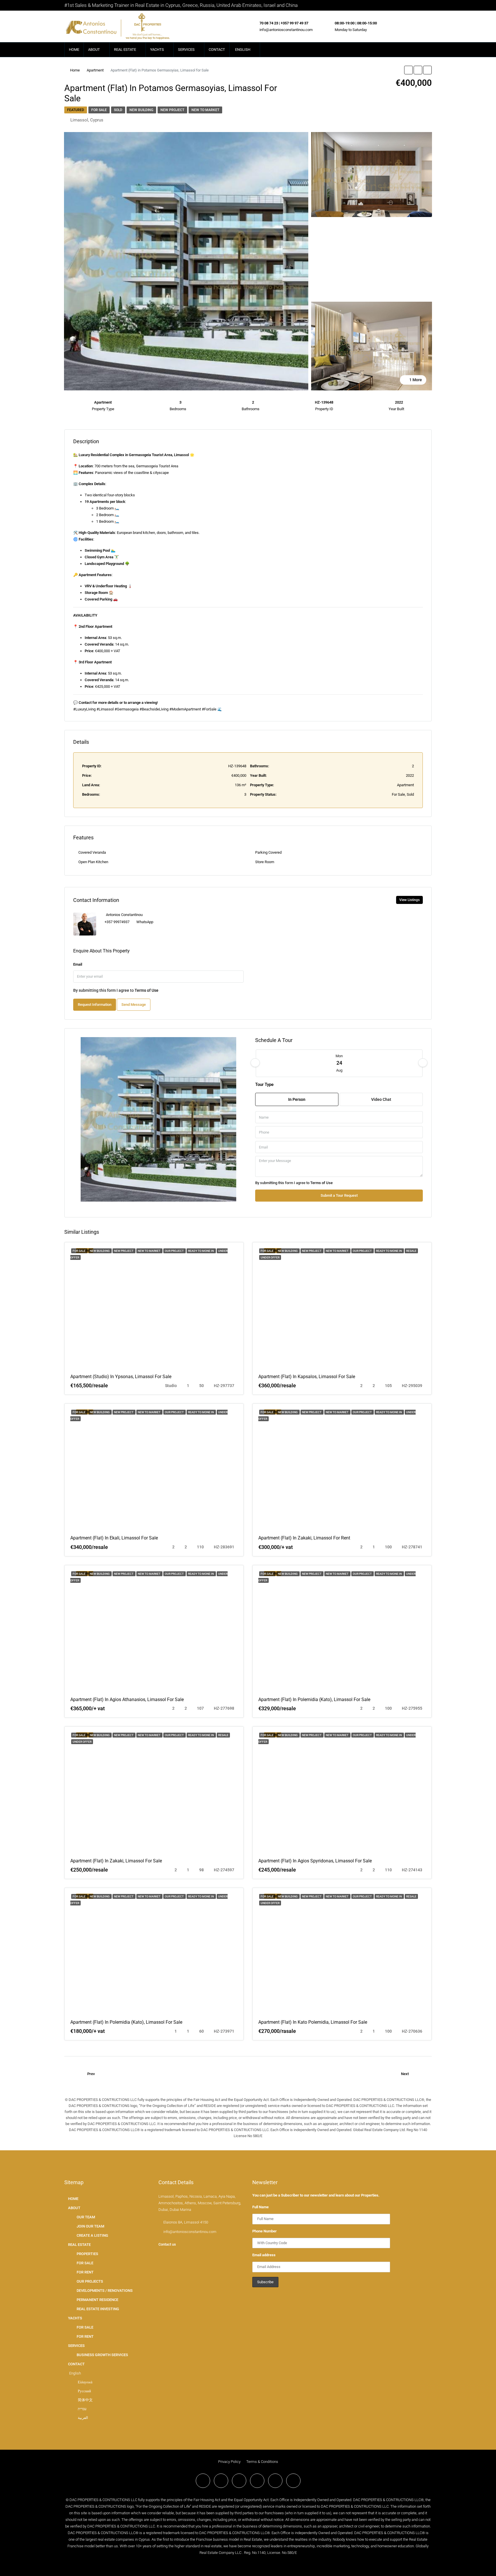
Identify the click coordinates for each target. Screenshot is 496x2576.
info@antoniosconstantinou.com (286, 30)
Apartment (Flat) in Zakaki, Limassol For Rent (304, 1538)
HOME (74, 50)
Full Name (260, 2207)
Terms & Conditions (262, 2462)
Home (75, 70)
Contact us (167, 2244)
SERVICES (186, 50)
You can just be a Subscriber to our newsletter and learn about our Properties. (316, 2195)
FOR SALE (85, 2263)
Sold (118, 110)
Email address (264, 2255)
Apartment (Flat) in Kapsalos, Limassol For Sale (307, 1377)
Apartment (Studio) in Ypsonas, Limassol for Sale (121, 1377)
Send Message (134, 1005)
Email (78, 964)
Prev (91, 2074)
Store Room (265, 862)
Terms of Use (147, 990)
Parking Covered (268, 852)
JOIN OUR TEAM (90, 2226)
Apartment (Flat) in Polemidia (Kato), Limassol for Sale (314, 1699)
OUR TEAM (86, 2217)
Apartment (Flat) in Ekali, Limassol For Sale (114, 1538)
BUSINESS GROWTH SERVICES (102, 2355)
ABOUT (94, 50)
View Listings (409, 900)
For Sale (99, 110)
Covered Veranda (92, 852)
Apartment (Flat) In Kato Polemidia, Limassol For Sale (313, 2022)
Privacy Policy (229, 2462)
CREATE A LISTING (92, 2235)
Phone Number (265, 2231)
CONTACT (217, 50)
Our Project (175, 1251)
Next (405, 2074)
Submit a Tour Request (339, 1195)
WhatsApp (145, 922)
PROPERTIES (87, 2254)
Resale (411, 1251)
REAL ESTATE (125, 50)
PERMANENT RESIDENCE (97, 2300)
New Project (172, 110)
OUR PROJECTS (90, 2281)
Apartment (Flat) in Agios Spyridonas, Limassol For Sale (315, 1861)
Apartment (95, 70)
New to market (205, 110)
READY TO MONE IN (201, 1251)
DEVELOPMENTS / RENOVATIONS (105, 2291)
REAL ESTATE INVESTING (98, 2309)
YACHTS (157, 50)
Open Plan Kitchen (93, 862)
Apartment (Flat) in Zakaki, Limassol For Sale (116, 1861)
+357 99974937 (117, 922)
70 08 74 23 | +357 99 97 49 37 (284, 23)
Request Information (95, 1005)
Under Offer (270, 1257)
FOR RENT (85, 2272)
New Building (141, 110)
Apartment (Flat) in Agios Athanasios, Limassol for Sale (127, 1699)
